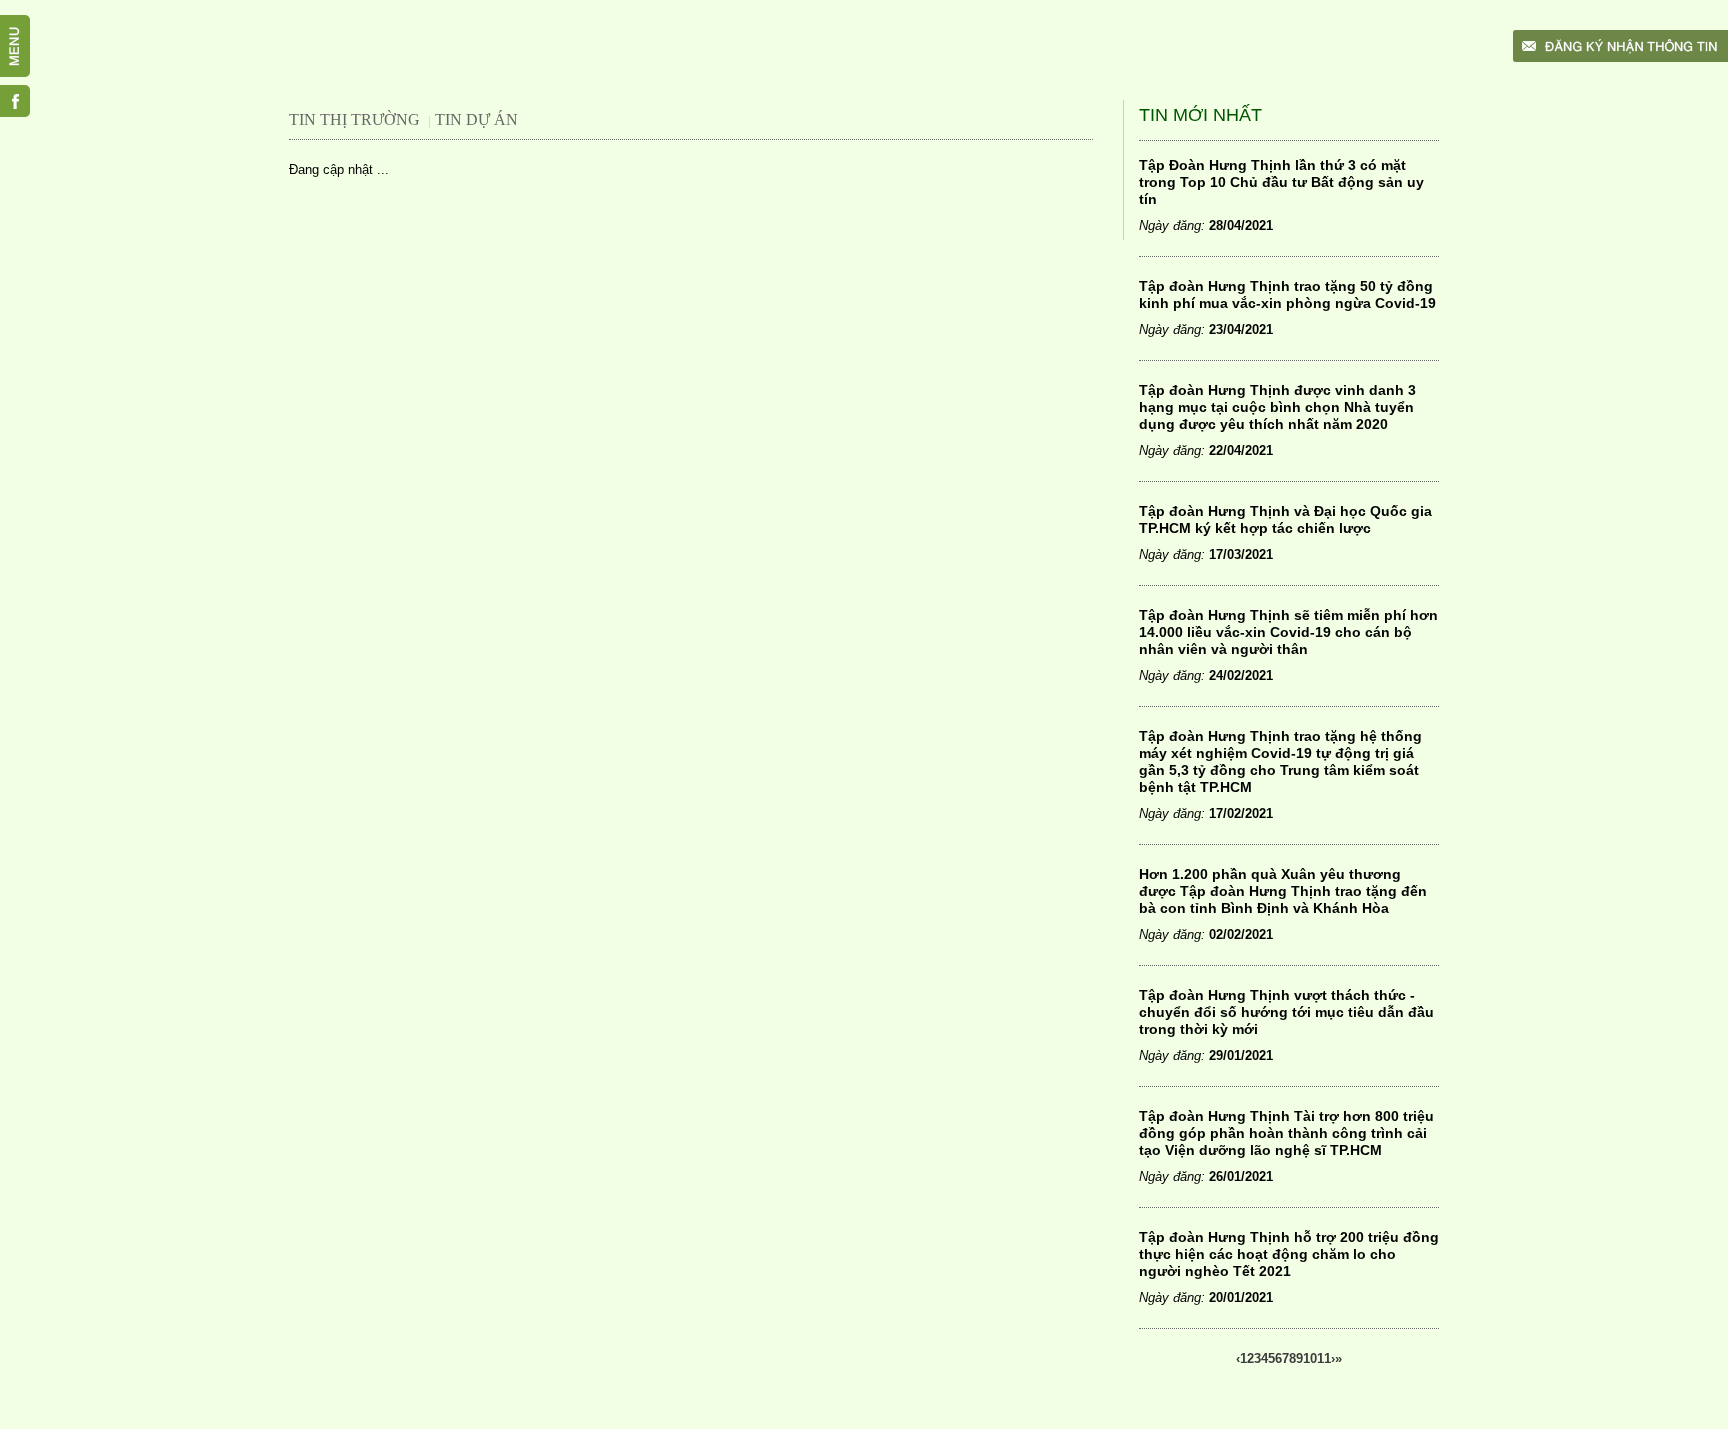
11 (1324, 1358)
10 (1310, 1358)
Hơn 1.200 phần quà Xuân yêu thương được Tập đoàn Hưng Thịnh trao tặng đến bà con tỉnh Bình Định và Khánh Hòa (1283, 891)
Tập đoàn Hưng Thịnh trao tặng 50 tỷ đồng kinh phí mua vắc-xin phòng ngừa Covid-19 (1287, 294)
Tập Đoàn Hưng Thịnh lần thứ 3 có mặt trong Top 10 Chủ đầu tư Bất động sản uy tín (1281, 182)
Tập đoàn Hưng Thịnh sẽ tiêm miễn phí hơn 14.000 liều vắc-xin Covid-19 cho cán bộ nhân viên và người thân (1288, 632)
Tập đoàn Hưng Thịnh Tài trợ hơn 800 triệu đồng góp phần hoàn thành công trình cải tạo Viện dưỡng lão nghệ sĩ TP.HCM (1286, 1133)
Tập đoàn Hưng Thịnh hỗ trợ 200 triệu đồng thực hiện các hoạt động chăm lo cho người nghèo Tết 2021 (1289, 1254)
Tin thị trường (354, 119)
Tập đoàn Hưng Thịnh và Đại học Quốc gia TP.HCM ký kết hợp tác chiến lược (1285, 519)
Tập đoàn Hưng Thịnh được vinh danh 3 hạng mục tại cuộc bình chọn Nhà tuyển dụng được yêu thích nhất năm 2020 (1277, 407)
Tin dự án (476, 119)
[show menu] (25, 25)
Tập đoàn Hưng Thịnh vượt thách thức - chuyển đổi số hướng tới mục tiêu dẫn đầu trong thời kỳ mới (1286, 1012)
